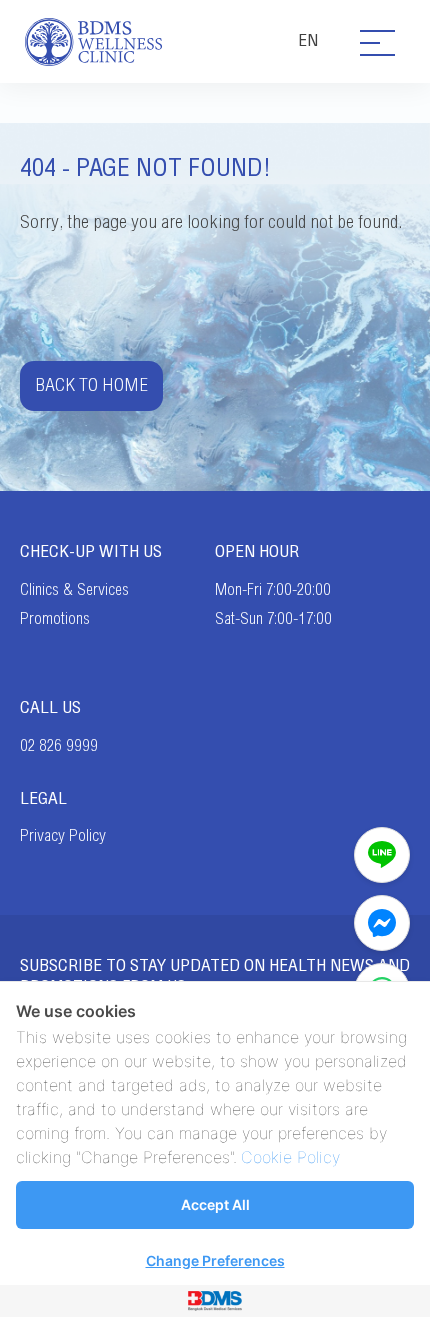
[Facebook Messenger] (382, 923)
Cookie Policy (290, 1157)
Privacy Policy (63, 836)
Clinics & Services (74, 590)
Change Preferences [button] (215, 1260)
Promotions (55, 619)
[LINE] (382, 855)
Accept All (215, 1204)
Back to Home (91, 385)
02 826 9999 (59, 746)
